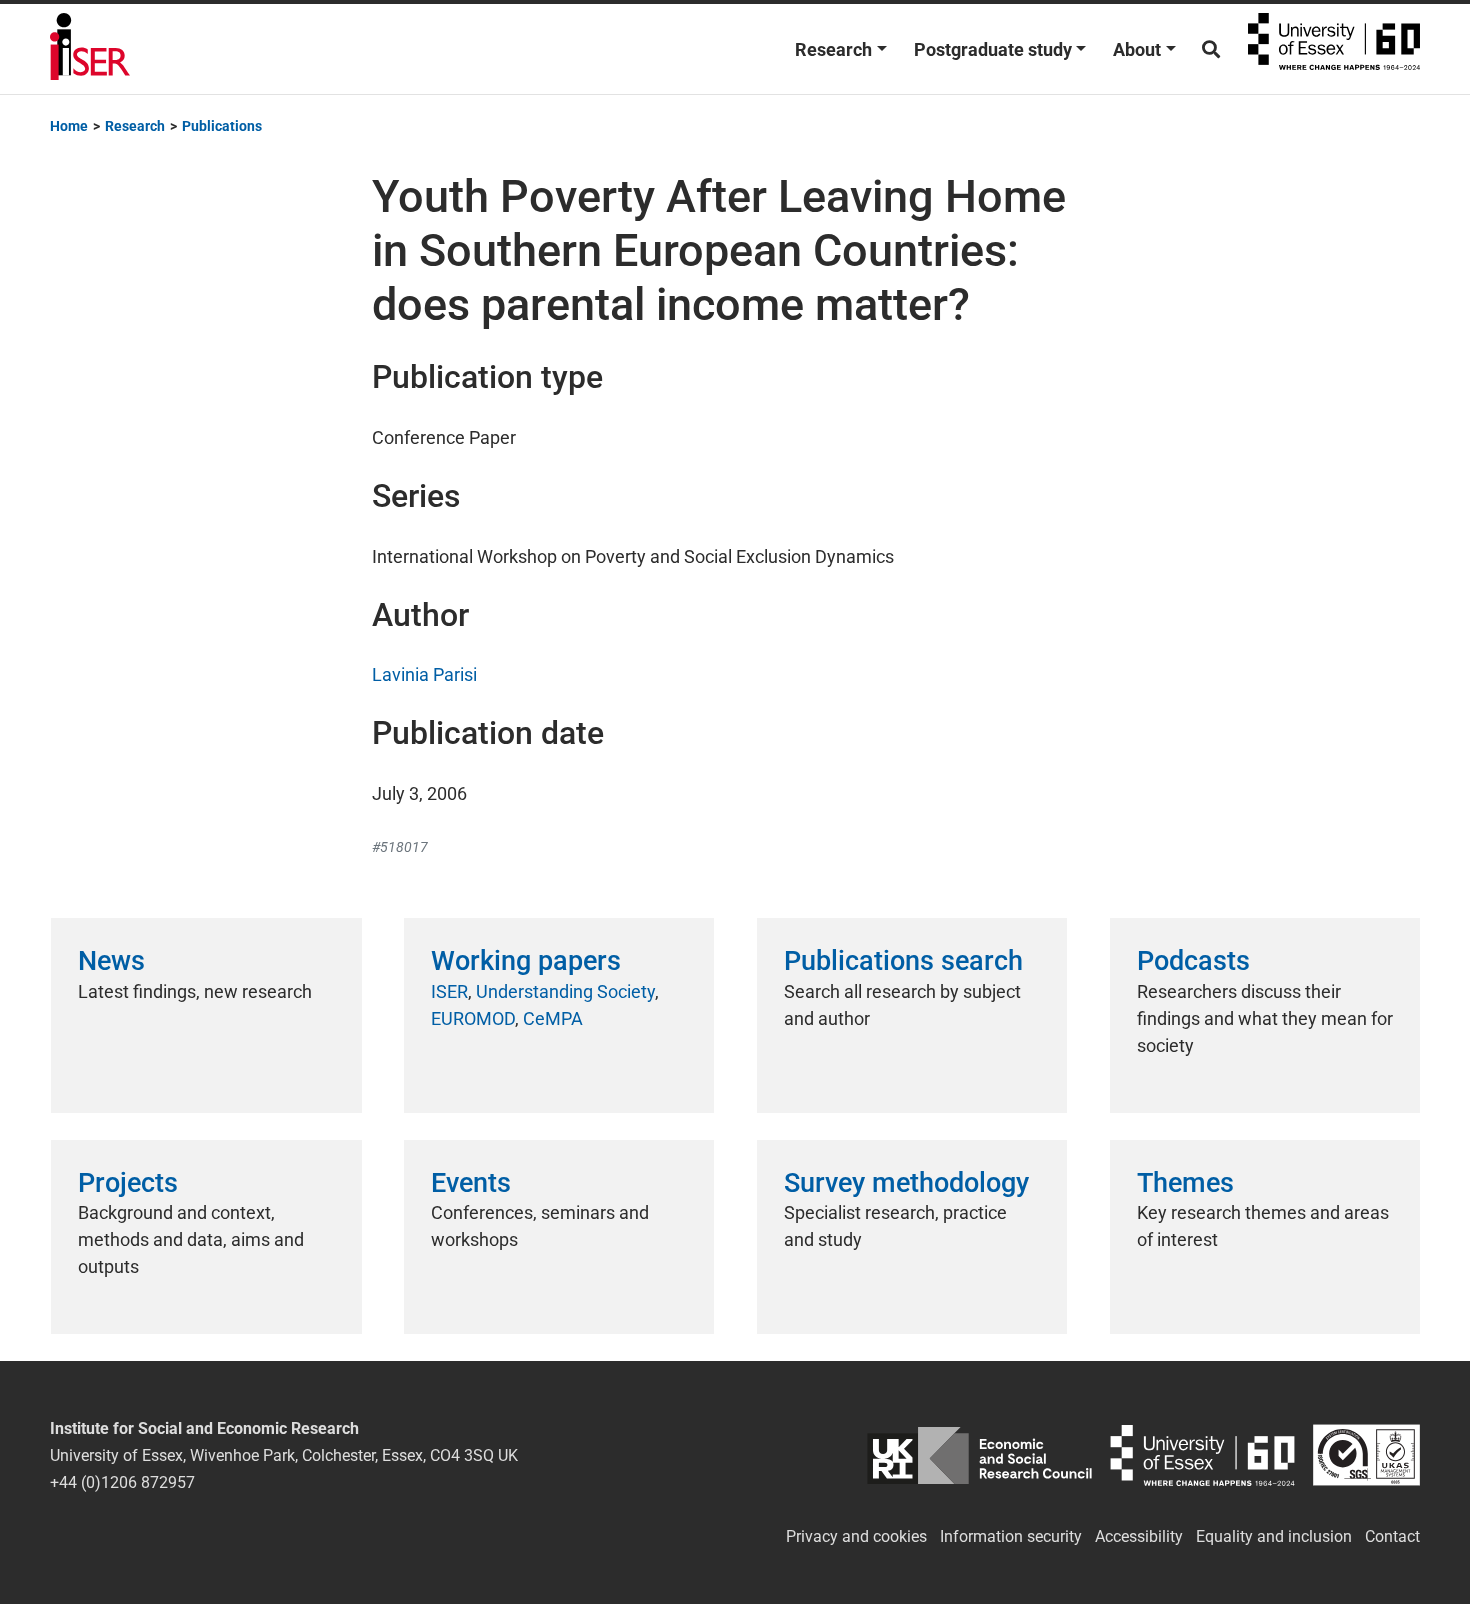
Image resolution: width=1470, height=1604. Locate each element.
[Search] (1211, 49)
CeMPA (553, 1018)
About (1137, 49)
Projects (128, 1183)
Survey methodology (906, 1183)
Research (833, 49)
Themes (1185, 1183)
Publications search (903, 961)
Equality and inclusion (1274, 1536)
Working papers (526, 961)
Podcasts (1193, 961)
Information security (1011, 1536)
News (111, 961)
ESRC (979, 1455)
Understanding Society (565, 991)
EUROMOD (473, 1018)
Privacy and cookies (856, 1536)
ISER (449, 991)
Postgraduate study (993, 49)
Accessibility (1139, 1536)
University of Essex (1334, 49)
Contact (1392, 1536)
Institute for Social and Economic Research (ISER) (90, 49)
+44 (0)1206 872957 (122, 1482)
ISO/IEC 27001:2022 (1366, 1455)
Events (471, 1183)
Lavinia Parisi (424, 674)
